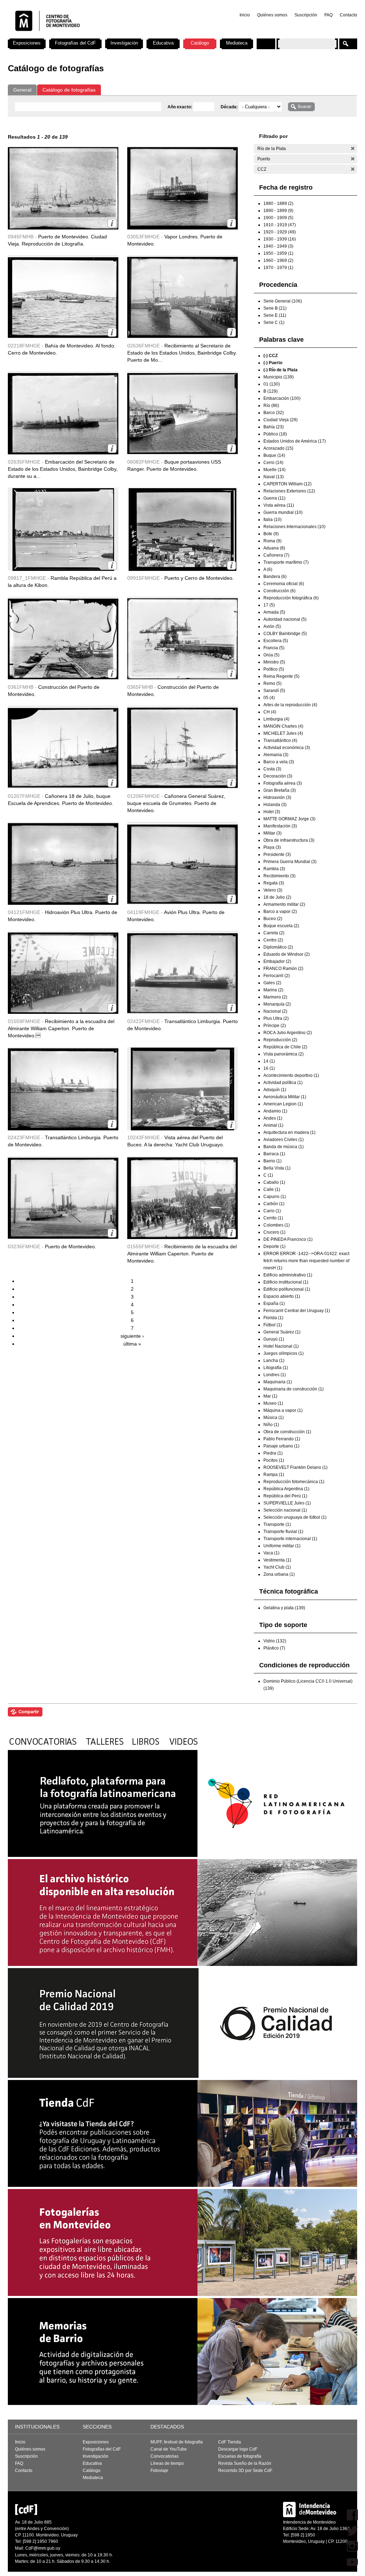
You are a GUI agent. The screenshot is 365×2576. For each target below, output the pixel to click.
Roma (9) (273, 541)
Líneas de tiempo (167, 2463)
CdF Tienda (230, 2442)
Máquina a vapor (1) (283, 1410)
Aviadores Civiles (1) (284, 1140)
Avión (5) (272, 626)
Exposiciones (27, 43)
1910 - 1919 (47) (280, 225)
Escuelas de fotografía (240, 2456)
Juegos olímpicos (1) (284, 1353)
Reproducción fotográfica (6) (291, 598)
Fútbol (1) (273, 1325)
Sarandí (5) (274, 691)
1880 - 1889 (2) (278, 203)
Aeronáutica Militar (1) (285, 1097)
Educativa (163, 43)
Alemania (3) (276, 755)
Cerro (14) (273, 463)
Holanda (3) (275, 805)
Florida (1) (273, 1318)
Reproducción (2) (280, 1040)
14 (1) (269, 1061)
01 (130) (272, 384)
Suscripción (306, 15)
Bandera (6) (275, 577)
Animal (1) (273, 1125)
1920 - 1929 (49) (280, 232)
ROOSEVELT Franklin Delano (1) (295, 1467)
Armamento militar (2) (284, 904)
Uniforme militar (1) (282, 1546)
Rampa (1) (274, 1475)
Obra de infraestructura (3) (289, 840)
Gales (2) (272, 983)
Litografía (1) (276, 1368)
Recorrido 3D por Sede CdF (245, 2471)
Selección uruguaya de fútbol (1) (295, 1517)
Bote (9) (271, 534)
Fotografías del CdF (75, 43)
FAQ (328, 15)
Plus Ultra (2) (276, 1018)
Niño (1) (271, 1425)
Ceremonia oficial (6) (284, 584)
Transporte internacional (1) (290, 1539)
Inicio (245, 15)
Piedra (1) (273, 1453)
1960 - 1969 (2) (278, 260)
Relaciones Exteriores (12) (289, 491)
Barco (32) (274, 413)
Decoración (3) (278, 776)
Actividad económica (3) (287, 748)
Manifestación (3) (280, 826)
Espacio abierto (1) (282, 1296)
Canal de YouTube (169, 2449)
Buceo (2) (273, 919)
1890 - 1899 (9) (278, 211)
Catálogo (200, 43)
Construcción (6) (279, 591)
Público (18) (275, 434)
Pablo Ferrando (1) (282, 1439)
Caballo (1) (274, 1182)
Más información (112, 223)
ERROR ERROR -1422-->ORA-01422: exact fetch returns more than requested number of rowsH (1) (306, 1261)
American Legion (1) (283, 1104)
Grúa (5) (271, 655)
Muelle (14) (274, 470)
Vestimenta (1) (277, 1560)
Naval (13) (274, 477)
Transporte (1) (277, 1524)
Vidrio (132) (275, 1641)
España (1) (274, 1304)
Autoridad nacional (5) (285, 619)
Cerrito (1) (273, 1218)
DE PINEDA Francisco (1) (288, 1239)
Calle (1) (272, 1189)
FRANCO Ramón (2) (283, 969)
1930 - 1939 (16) (280, 239)
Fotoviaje (159, 2471)
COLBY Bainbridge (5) (285, 634)
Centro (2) (273, 940)
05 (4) (269, 698)
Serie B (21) (275, 308)
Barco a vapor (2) (280, 912)
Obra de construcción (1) (287, 1432)
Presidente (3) (277, 855)
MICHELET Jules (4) (283, 733)
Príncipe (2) (275, 1026)
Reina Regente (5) (281, 676)
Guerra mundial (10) (283, 512)
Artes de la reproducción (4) (290, 705)
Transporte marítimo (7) (286, 562)
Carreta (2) (274, 933)
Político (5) (274, 669)
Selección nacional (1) (285, 1510)
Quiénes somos (272, 15)
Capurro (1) (275, 1197)
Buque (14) (274, 455)
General (22, 90)
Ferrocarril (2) (277, 976)
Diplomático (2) (278, 947)
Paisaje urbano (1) (281, 1446)
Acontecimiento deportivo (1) (291, 1075)
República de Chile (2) (285, 1047)
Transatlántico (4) (280, 740)
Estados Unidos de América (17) (295, 441)
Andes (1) (273, 1118)
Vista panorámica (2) (284, 1054)
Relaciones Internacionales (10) (294, 527)
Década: (230, 107)
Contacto (348, 15)
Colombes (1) (277, 1225)
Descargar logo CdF (238, 2449)
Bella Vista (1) (277, 1168)
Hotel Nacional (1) (281, 1346)
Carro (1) (272, 1211)
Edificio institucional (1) (286, 1282)
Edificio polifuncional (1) (287, 1289)
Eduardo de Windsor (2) (287, 954)
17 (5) (269, 605)
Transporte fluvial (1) (283, 1532)
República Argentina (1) (286, 1489)
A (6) (268, 569)
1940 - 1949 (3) (278, 246)
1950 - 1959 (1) (278, 253)
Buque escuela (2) (281, 926)
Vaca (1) (271, 1553)
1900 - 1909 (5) (278, 218)
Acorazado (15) (278, 448)
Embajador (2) (277, 961)
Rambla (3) (274, 869)
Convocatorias (164, 2456)
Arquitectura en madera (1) (289, 1132)
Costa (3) (272, 769)
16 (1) (269, 1068)
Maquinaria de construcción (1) (294, 1389)
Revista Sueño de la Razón (245, 2463)
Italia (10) (273, 520)
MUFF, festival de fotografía (177, 2442)
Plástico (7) (274, 1648)
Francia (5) (274, 648)
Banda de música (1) (284, 1147)
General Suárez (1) (282, 1332)
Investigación (124, 43)
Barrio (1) (273, 1161)
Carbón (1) (274, 1204)
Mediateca (237, 43)
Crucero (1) (274, 1232)
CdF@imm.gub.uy (43, 2548)
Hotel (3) (272, 812)
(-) (353, 148)
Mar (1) (270, 1396)
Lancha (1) (274, 1361)
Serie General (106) (283, 301)
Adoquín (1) (275, 1090)
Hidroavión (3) (277, 797)
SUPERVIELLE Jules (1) (287, 1503)
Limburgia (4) (276, 719)
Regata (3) (274, 883)
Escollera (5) (276, 641)
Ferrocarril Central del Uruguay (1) (297, 1311)
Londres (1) (275, 1375)
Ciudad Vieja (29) (281, 420)
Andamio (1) (275, 1111)
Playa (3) (272, 847)
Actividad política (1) (283, 1083)
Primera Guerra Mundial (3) (290, 862)
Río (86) (271, 406)
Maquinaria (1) (278, 1382)
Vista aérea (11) (279, 505)
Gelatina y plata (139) (284, 1608)
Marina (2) (273, 990)
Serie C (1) (274, 322)
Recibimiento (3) (279, 876)
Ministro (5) (274, 662)
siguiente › (132, 1336)
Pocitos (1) (274, 1460)
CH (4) (270, 712)
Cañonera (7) (276, 555)
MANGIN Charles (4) (283, 726)
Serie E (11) (275, 315)
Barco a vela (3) (279, 762)
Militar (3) (273, 833)
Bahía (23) (274, 427)
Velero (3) (273, 890)
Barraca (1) (274, 1154)
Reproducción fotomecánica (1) (294, 1482)
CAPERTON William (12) (287, 484)
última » (132, 1344)
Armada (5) (274, 612)
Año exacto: (180, 107)
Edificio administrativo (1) (288, 1275)
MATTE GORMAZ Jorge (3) (289, 819)
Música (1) (274, 1418)
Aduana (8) (274, 548)
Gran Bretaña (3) (280, 790)
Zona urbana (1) (279, 1574)
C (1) (268, 1175)
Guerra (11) (274, 498)
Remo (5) (273, 683)
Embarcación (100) (282, 398)
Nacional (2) (275, 1011)
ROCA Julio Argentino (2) (288, 1033)
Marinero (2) (275, 997)
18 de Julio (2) (277, 897)
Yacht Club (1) (277, 1567)
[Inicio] (102, 36)
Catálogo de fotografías (69, 90)
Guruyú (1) (274, 1339)
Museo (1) (273, 1403)
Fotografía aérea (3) (283, 783)
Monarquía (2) (277, 1004)
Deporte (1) (274, 1246)
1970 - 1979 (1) (278, 268)
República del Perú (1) (285, 1496)
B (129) (271, 391)
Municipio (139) (279, 377)
